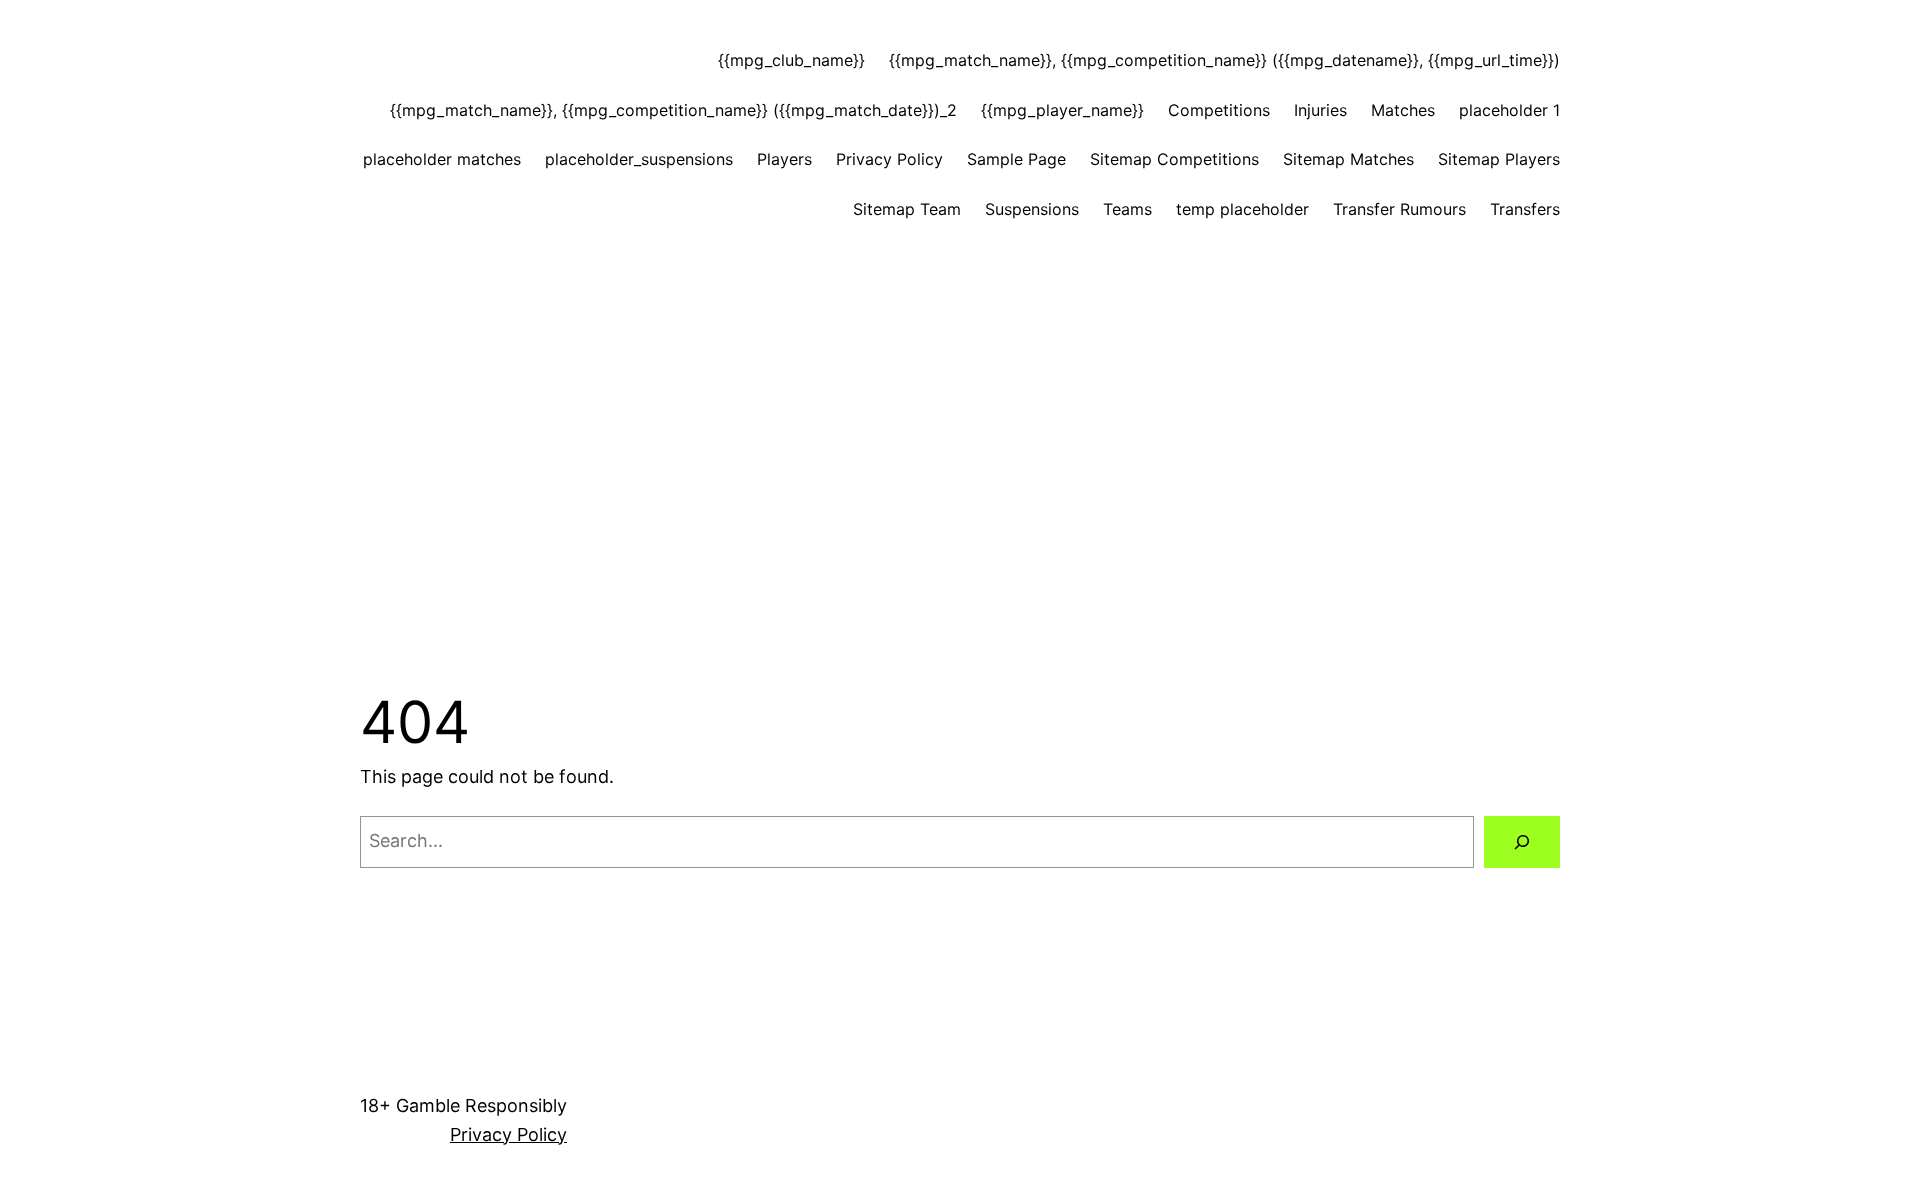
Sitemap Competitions (1174, 159)
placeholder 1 (1509, 110)
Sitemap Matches (1348, 159)
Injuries (1320, 110)
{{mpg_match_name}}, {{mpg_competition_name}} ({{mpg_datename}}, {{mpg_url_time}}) (1224, 60)
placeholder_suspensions (639, 159)
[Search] (1522, 842)
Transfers (1525, 209)
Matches (1403, 110)
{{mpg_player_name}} (1062, 110)
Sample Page (1016, 159)
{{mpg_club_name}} (791, 60)
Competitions (1219, 110)
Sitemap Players (1499, 159)
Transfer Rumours (1399, 209)
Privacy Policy (889, 159)
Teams (1127, 209)
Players (784, 159)
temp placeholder (1242, 209)
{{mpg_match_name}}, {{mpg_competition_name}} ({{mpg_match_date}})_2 (673, 110)
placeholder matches (442, 159)
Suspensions (1032, 209)
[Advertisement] (960, 410)
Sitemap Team (907, 209)
